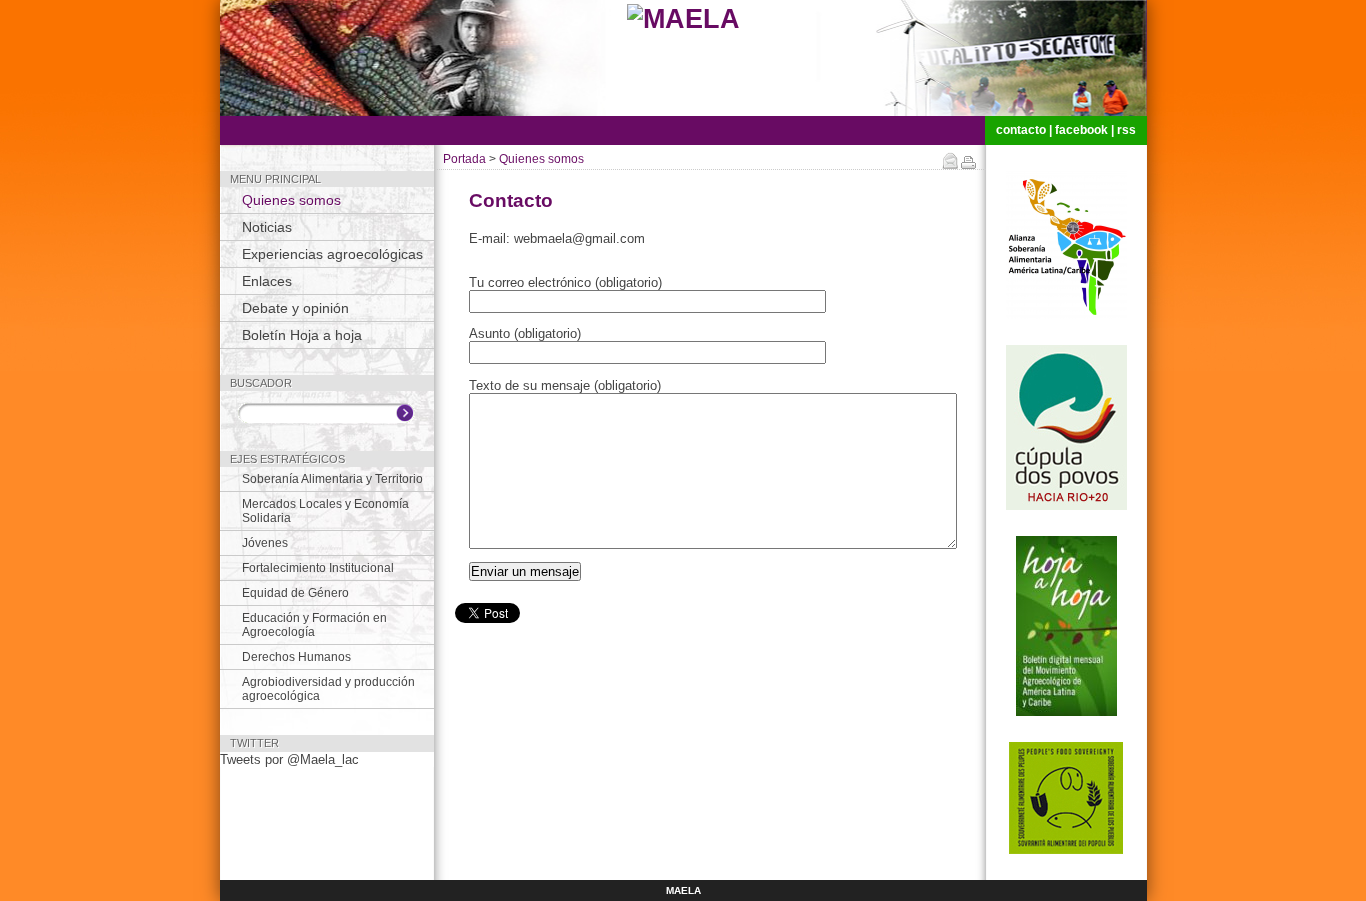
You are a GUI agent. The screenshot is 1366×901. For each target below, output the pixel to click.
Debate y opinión (295, 308)
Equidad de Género (295, 593)
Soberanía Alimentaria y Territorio (332, 479)
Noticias (267, 227)
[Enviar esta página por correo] (951, 165)
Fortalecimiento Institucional (318, 568)
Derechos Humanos (296, 657)
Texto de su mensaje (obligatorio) (565, 385)
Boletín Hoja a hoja (302, 335)
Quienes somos (291, 200)
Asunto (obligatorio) (525, 333)
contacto (1021, 130)
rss (1126, 130)
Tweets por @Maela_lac (289, 759)
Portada (464, 159)
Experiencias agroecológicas (332, 254)
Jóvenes (265, 543)
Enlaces (267, 281)
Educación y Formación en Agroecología (314, 625)
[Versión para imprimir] (968, 165)
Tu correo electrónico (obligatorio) (565, 282)
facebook (1081, 130)
